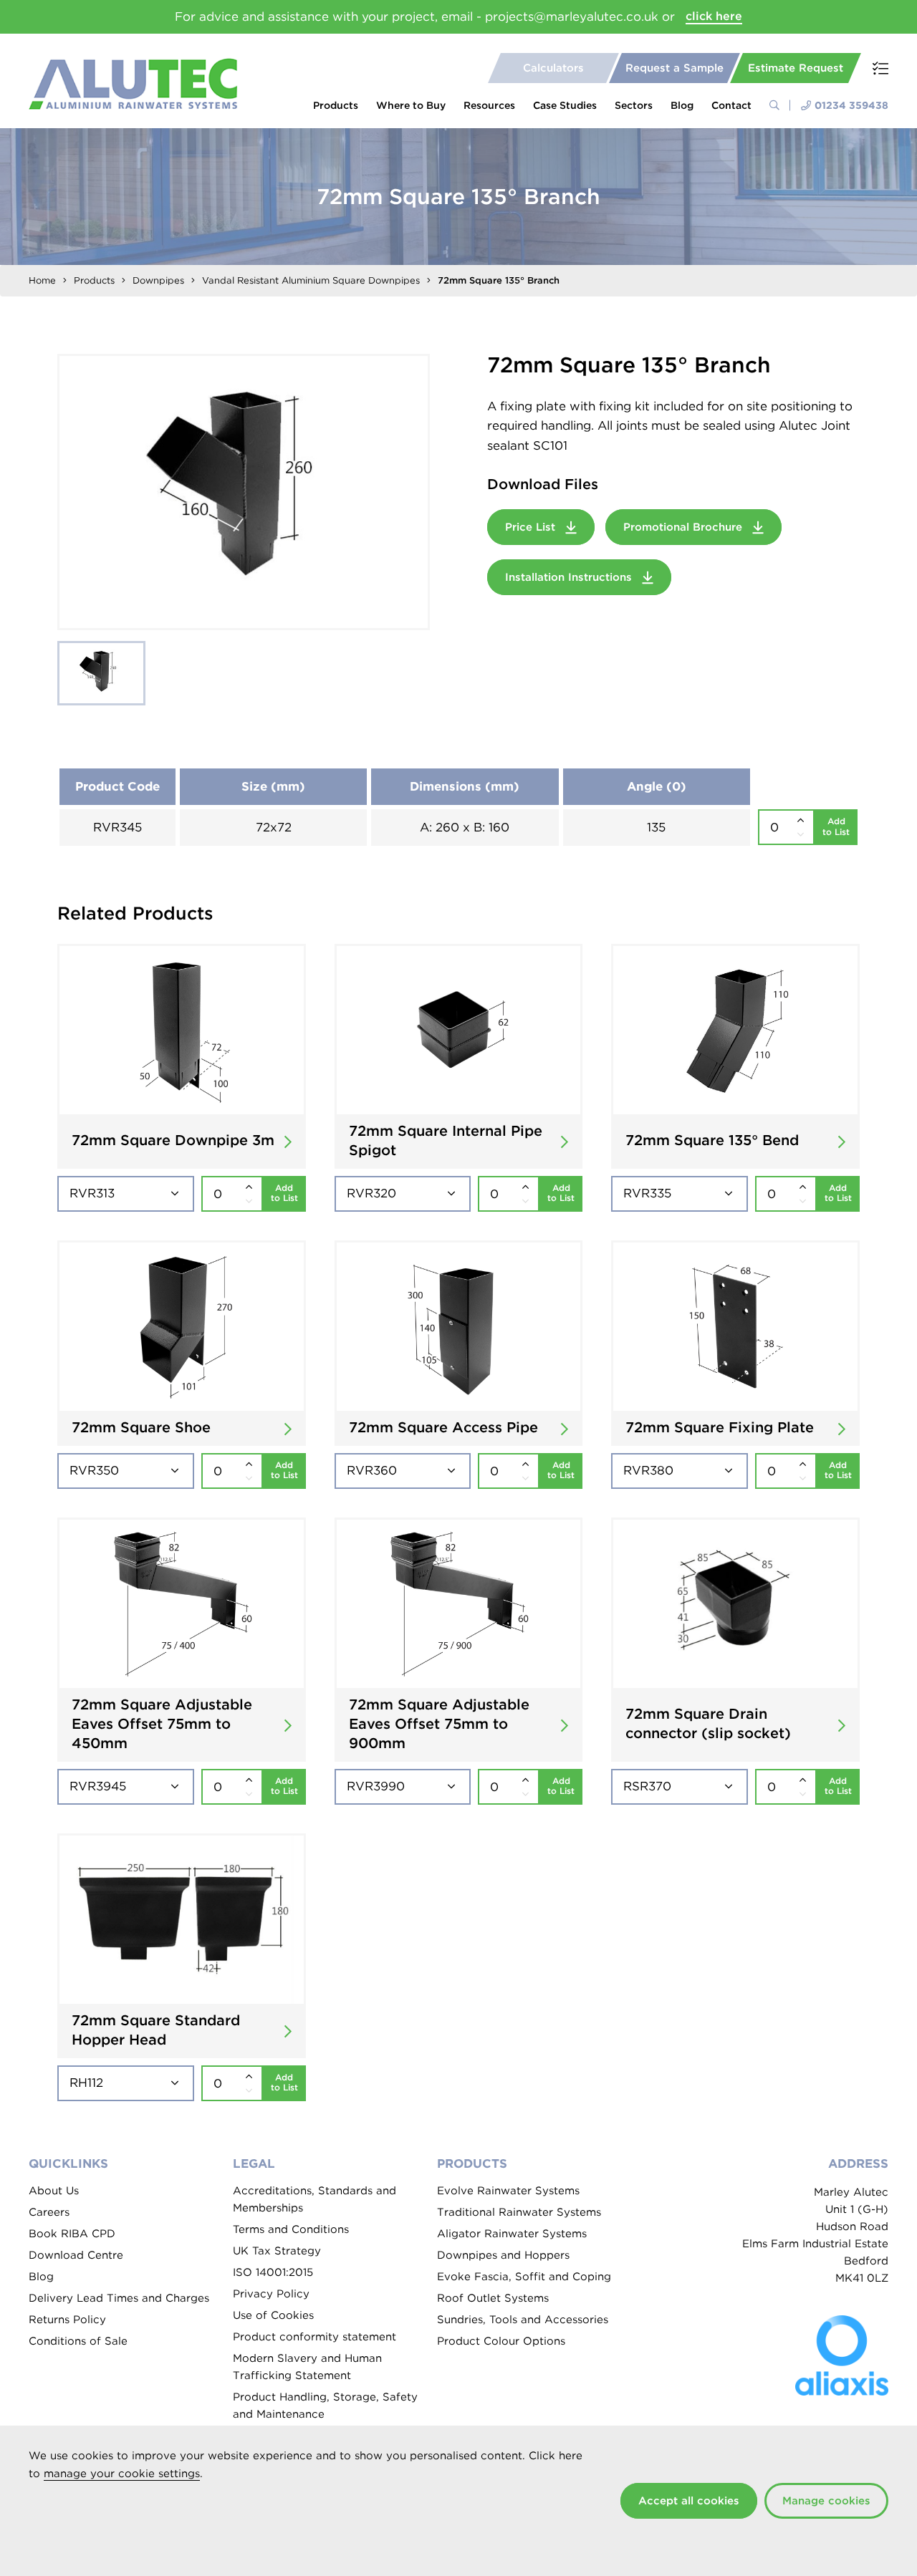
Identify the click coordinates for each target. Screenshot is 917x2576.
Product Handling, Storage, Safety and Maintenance (325, 2406)
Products (336, 105)
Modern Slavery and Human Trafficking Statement (307, 2367)
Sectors (634, 105)
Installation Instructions (570, 577)
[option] (244, 492)
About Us (54, 2191)
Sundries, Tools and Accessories (523, 2320)
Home (42, 280)
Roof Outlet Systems (493, 2298)
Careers (49, 2212)
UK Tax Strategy (277, 2251)
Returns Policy (67, 2320)
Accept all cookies (689, 2501)
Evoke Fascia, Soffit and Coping (524, 2277)
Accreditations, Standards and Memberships (315, 2199)
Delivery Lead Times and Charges (119, 2298)
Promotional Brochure (685, 527)
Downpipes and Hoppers (503, 2255)
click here (714, 16)
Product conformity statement (315, 2337)
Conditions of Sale (78, 2341)
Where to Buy (411, 105)
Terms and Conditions (291, 2229)
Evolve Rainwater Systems (508, 2191)
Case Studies (565, 105)
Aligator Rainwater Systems (512, 2234)
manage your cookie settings (122, 2474)
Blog (682, 105)
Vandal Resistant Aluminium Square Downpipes (311, 280)
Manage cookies (826, 2501)
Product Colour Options (501, 2341)
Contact (731, 105)
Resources (489, 105)
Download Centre (76, 2255)
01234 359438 (851, 105)
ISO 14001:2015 (273, 2272)
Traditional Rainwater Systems (519, 2212)
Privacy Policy (271, 2294)
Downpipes (158, 280)
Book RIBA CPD (72, 2234)
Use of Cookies (273, 2315)
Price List (532, 527)
